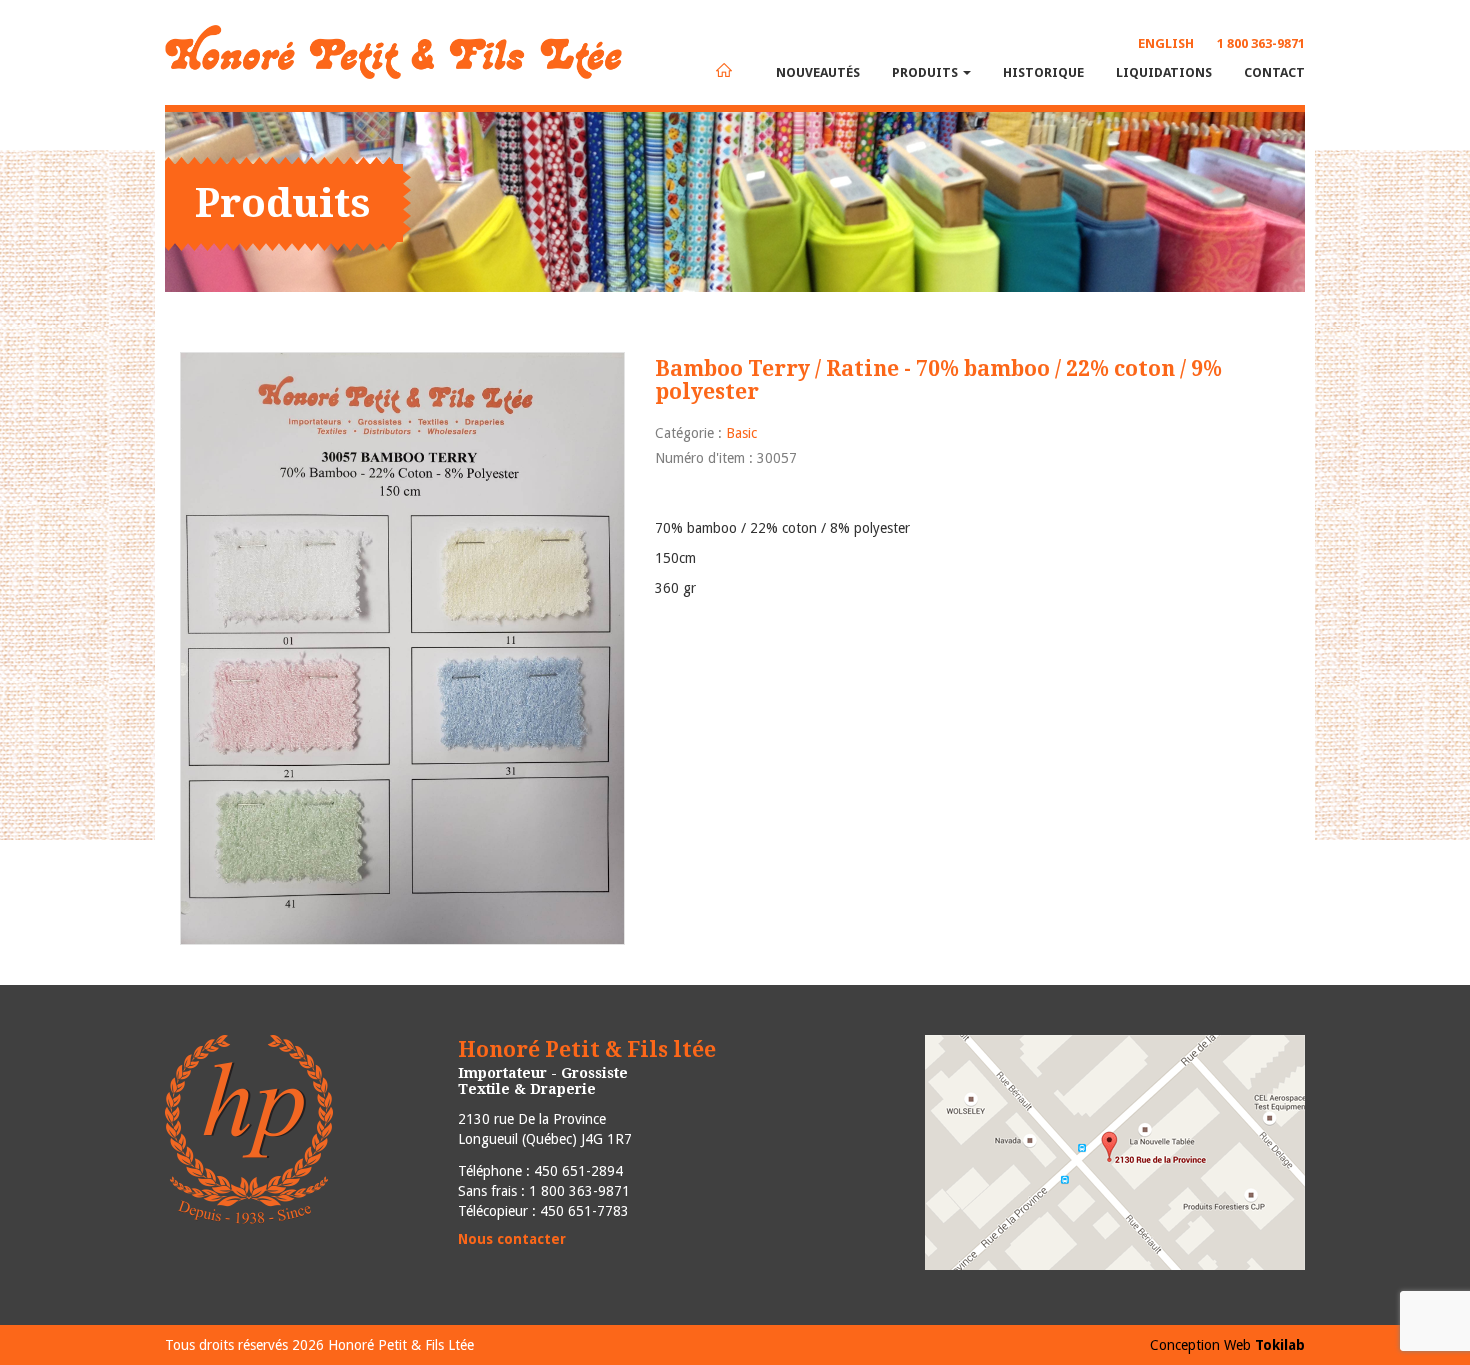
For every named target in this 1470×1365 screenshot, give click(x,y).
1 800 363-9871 (1261, 43)
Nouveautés (818, 72)
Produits (926, 72)
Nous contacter (512, 1239)
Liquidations (1164, 72)
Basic (741, 433)
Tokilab (1280, 1345)
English (1166, 43)
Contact (1274, 72)
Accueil (724, 70)
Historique (1043, 72)
